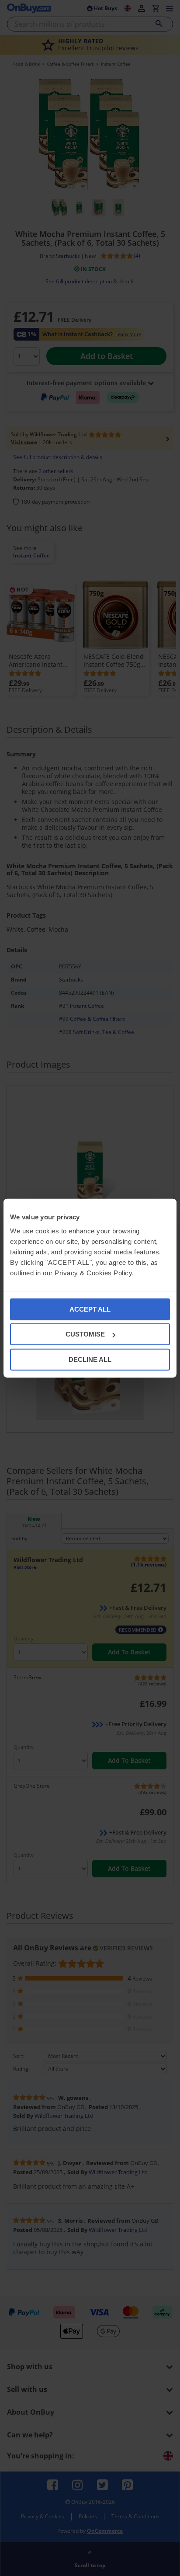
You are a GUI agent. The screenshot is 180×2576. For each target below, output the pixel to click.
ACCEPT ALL (90, 1309)
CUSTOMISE (85, 1334)
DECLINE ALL (90, 1359)
